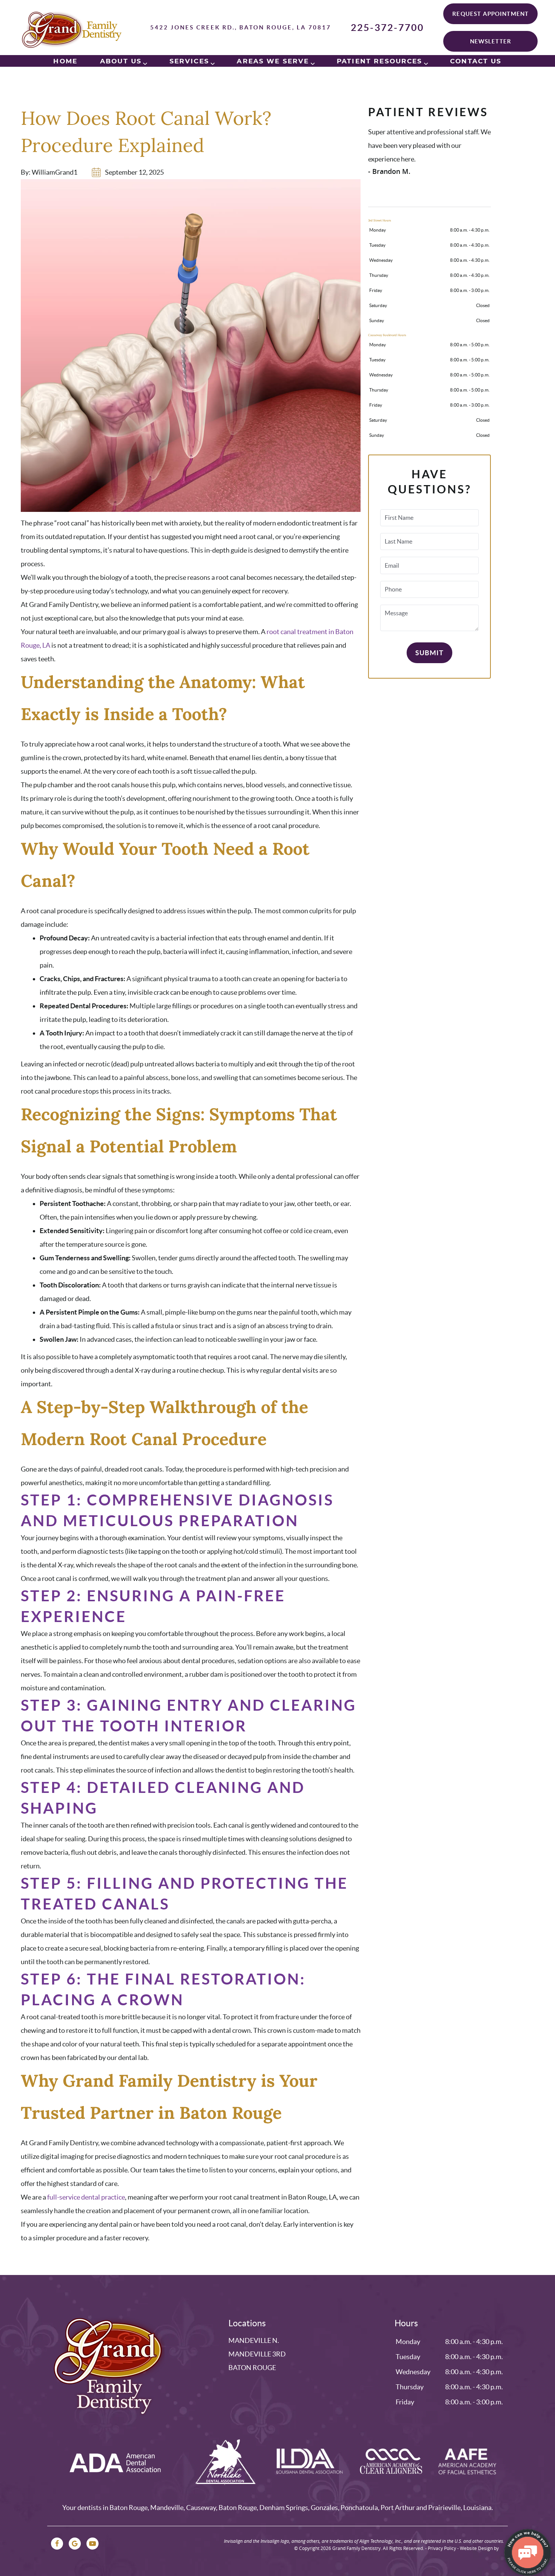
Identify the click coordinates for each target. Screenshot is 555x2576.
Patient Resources (380, 61)
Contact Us (476, 61)
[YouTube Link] (92, 2544)
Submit (430, 653)
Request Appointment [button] (490, 14)
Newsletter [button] (491, 41)
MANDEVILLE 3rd (257, 2354)
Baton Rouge (252, 2368)
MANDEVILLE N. (254, 2340)
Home (65, 61)
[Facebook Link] (57, 2544)
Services (189, 61)
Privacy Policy (442, 2548)
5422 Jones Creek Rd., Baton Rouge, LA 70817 (241, 27)
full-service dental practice (86, 2197)
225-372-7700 (387, 28)
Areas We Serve (273, 61)
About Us (121, 61)
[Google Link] (75, 2544)
